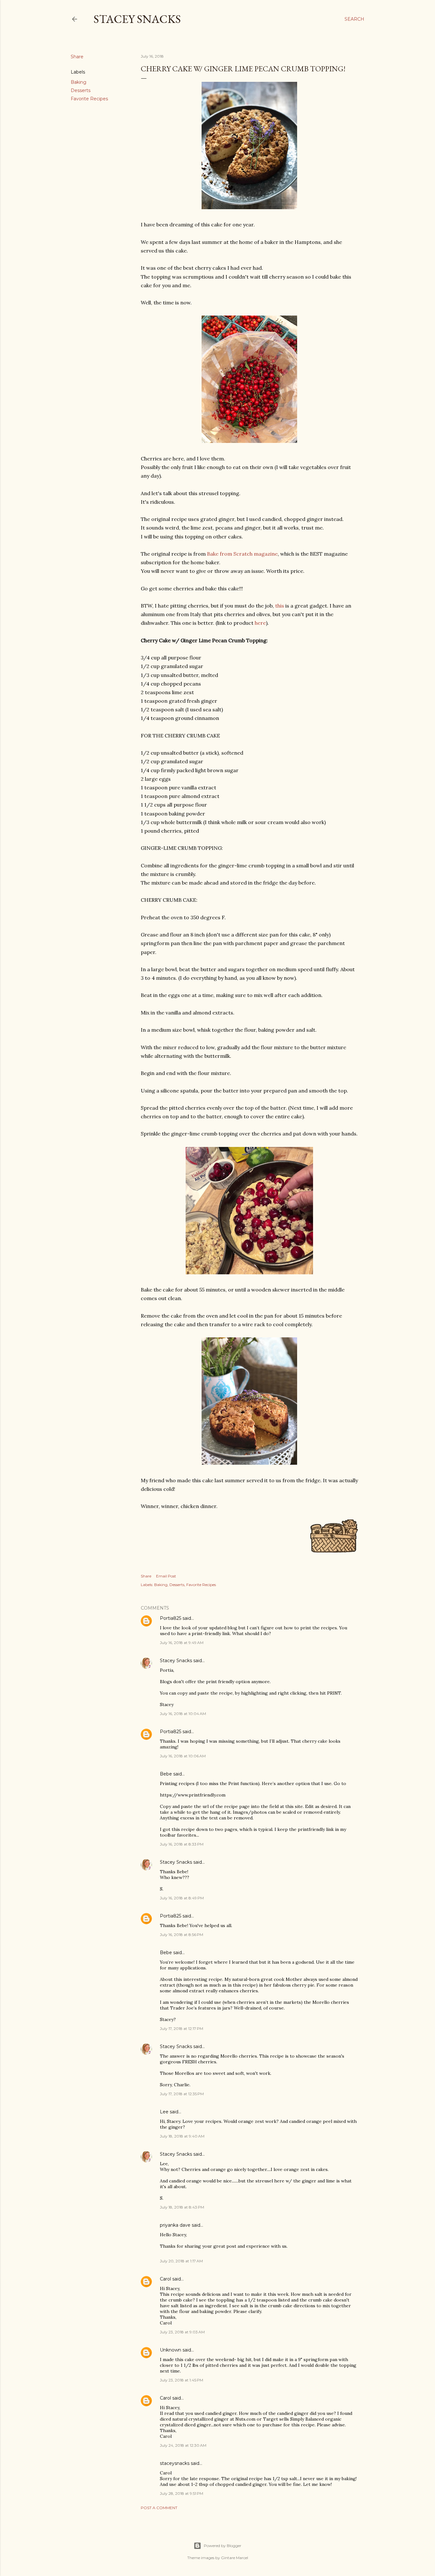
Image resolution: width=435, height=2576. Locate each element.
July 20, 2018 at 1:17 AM (181, 2261)
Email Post (166, 1576)
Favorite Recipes (89, 99)
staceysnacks (175, 2463)
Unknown (171, 2350)
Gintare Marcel (235, 2558)
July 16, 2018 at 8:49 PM (182, 1898)
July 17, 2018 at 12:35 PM (182, 2094)
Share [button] (77, 57)
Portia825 (171, 1618)
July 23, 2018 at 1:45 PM (182, 2380)
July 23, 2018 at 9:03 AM (182, 2332)
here (260, 623)
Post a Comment (159, 2508)
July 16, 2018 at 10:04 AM (183, 1714)
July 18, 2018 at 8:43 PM (182, 2207)
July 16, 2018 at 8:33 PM (182, 1844)
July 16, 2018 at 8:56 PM (182, 1935)
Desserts (81, 90)
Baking (78, 82)
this (280, 606)
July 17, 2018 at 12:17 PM (182, 2028)
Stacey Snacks (137, 19)
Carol (165, 2279)
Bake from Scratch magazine (242, 554)
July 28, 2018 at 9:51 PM (182, 2493)
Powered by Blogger (223, 2546)
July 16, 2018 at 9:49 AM (182, 1643)
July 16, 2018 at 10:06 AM (183, 1756)
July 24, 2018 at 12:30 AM (183, 2445)
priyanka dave (175, 2225)
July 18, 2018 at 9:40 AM (182, 2136)
